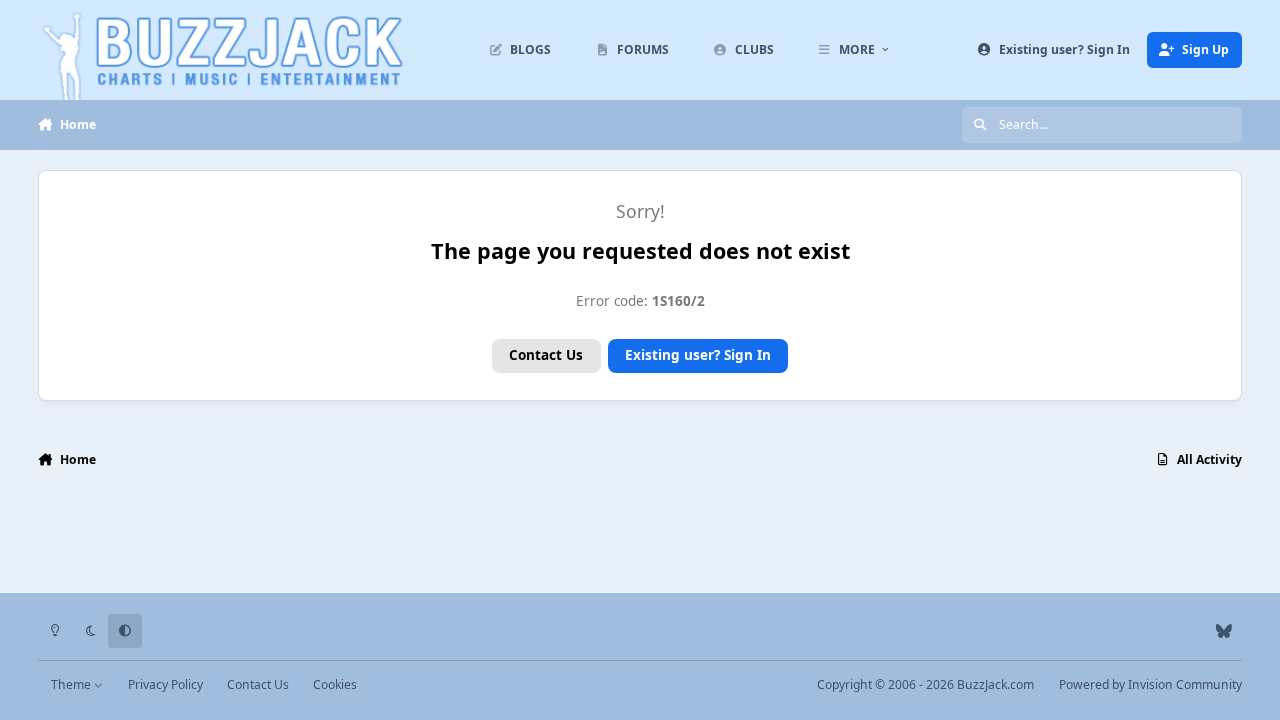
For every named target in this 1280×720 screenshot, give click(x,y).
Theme (72, 684)
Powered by (1150, 684)
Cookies (335, 684)
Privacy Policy (165, 684)
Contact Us (546, 355)
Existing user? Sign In (698, 355)
